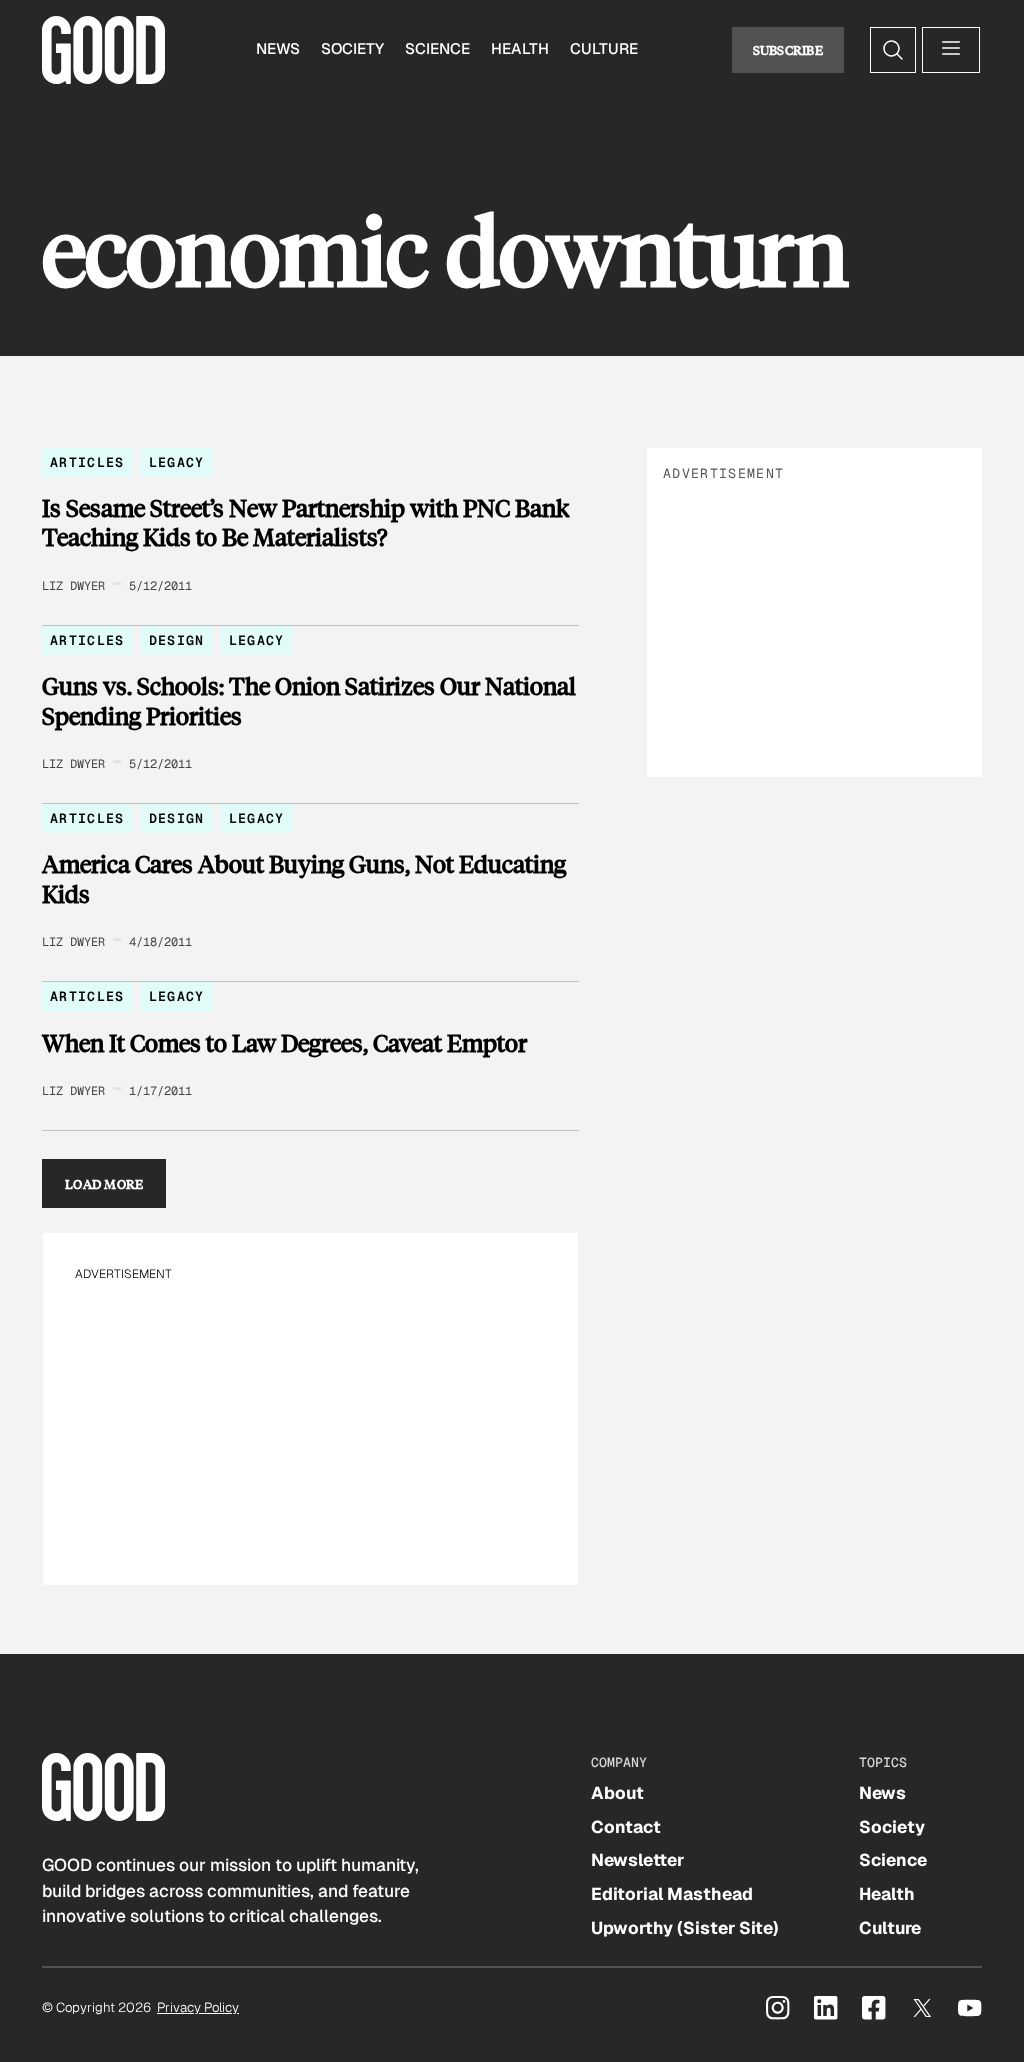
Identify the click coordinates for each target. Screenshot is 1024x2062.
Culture (604, 49)
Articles (87, 462)
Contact (626, 1827)
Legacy (177, 462)
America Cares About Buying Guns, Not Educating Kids (304, 878)
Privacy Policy (198, 2007)
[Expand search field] (893, 50)
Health (520, 49)
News (278, 49)
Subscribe (788, 49)
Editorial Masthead (672, 1894)
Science (437, 49)
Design (177, 640)
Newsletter (637, 1860)
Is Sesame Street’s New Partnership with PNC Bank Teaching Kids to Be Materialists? (305, 522)
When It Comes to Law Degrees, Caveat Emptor (284, 1043)
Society (352, 49)
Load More (104, 1183)
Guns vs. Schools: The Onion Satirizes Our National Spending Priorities (309, 700)
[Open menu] (951, 50)
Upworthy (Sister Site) (685, 1928)
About (617, 1793)
